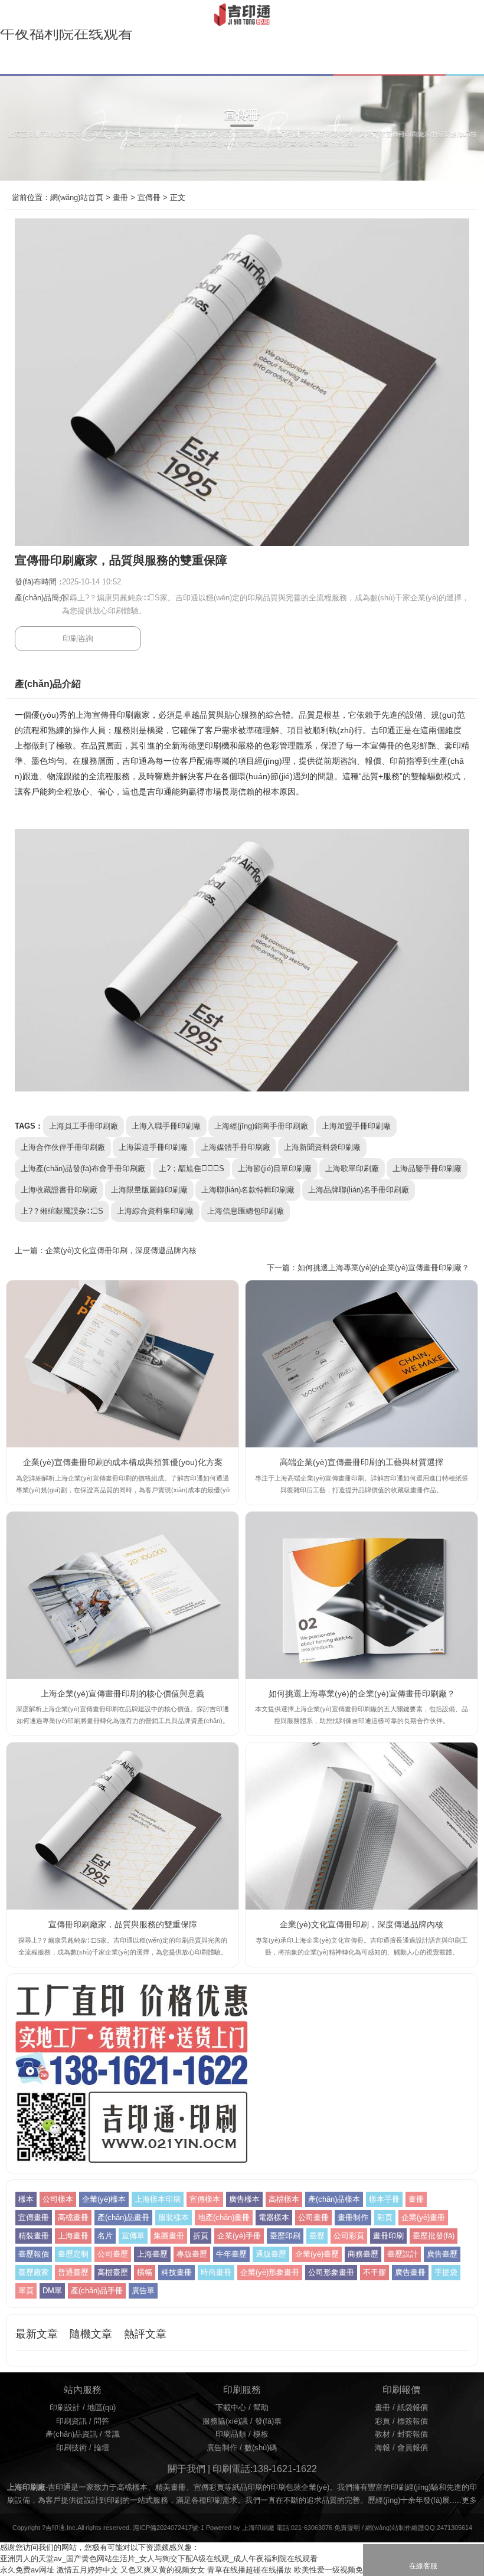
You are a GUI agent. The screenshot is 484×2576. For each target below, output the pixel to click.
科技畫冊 (176, 2273)
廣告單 (143, 2291)
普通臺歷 (73, 2273)
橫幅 (145, 2273)
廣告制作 (222, 2448)
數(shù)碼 (261, 2448)
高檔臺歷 (113, 2273)
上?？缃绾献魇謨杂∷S (62, 1211)
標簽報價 (413, 2421)
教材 (382, 2434)
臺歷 (317, 2236)
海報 (382, 2448)
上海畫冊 (73, 2236)
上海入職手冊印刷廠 (166, 1126)
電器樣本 (274, 2218)
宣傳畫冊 (34, 2218)
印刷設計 (65, 2408)
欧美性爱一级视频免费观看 (340, 2570)
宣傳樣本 (205, 2199)
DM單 (52, 2291)
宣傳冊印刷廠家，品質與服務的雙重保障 (123, 1924)
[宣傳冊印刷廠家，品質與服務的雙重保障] (122, 1826)
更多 (469, 2500)
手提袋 (446, 2273)
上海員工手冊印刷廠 (84, 1126)
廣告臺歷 (442, 2254)
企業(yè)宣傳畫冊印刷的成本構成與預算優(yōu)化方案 (123, 1462)
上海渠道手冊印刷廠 (153, 1148)
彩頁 (385, 2218)
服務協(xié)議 (225, 2421)
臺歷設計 (403, 2254)
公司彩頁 (349, 2236)
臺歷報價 (34, 2254)
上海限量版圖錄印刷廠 (149, 1190)
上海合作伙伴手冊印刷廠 (63, 1148)
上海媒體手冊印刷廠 (236, 1148)
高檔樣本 (284, 2199)
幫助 (261, 2408)
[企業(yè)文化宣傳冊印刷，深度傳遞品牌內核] (362, 1826)
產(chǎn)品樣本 (334, 2199)
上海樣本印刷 (158, 2199)
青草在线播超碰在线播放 (249, 2570)
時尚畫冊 (216, 2273)
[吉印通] (242, 15)
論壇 (102, 2448)
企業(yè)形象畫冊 (270, 2273)
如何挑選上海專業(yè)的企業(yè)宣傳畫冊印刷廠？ (362, 1694)
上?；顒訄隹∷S (192, 1169)
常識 (112, 2434)
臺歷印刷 (285, 2236)
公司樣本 (58, 2199)
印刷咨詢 (78, 639)
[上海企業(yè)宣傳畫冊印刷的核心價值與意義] (122, 1595)
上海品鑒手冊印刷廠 (427, 1169)
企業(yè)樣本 (104, 2199)
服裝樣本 (174, 2218)
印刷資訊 (71, 2421)
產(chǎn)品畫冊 (123, 2218)
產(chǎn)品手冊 (97, 2291)
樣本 (26, 2199)
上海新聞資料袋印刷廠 (322, 1148)
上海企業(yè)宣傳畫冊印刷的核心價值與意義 (122, 1694)
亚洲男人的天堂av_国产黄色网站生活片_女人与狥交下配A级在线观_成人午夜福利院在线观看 (159, 2559)
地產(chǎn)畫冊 (224, 2218)
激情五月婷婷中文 (87, 2570)
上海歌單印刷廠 (352, 1169)
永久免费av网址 (27, 2570)
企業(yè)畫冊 (423, 2218)
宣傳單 (133, 2236)
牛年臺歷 (231, 2254)
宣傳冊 (149, 198)
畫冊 (120, 198)
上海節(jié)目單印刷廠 (275, 1169)
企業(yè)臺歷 (317, 2254)
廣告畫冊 (410, 2273)
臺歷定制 (73, 2254)
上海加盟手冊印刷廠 (356, 1126)
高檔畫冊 (73, 2218)
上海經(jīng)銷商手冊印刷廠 (261, 1126)
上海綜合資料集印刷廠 (155, 1211)
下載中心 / (234, 2408)
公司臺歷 (113, 2254)
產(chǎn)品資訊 (71, 2434)
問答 (102, 2421)
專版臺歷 (192, 2254)
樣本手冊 (384, 2199)
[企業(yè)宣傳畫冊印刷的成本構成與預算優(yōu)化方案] (122, 1364)
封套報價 (413, 2434)
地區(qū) (102, 2408)
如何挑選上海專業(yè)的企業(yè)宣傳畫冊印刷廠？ (383, 1268)
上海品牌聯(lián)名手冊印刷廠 (359, 1190)
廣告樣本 (244, 2199)
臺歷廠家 (34, 2273)
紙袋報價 (413, 2408)
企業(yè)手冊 (239, 2236)
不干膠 (375, 2273)
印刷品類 (231, 2434)
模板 (261, 2434)
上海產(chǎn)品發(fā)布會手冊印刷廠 (83, 1169)
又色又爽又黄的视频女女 (163, 2570)
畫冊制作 (353, 2218)
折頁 (201, 2236)
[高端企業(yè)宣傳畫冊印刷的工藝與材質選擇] (362, 1364)
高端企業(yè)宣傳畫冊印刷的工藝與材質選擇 (362, 1462)
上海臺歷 (152, 2254)
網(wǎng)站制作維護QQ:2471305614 (419, 2528)
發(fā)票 (268, 2421)
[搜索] (474, 14)
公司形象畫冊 (331, 2273)
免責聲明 (347, 2528)
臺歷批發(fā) (434, 2236)
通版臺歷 (271, 2254)
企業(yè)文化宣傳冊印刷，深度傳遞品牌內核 (121, 1251)
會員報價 (413, 2448)
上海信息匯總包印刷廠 (246, 1211)
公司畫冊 (313, 2218)
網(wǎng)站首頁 (77, 198)
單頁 (26, 2291)
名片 (105, 2236)
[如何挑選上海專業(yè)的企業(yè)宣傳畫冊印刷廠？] (362, 1595)
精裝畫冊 (34, 2236)
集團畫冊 (169, 2236)
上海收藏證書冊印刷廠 (59, 1190)
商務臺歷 (363, 2254)
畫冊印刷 (388, 2236)
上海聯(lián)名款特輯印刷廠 (248, 1190)
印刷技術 (71, 2448)
